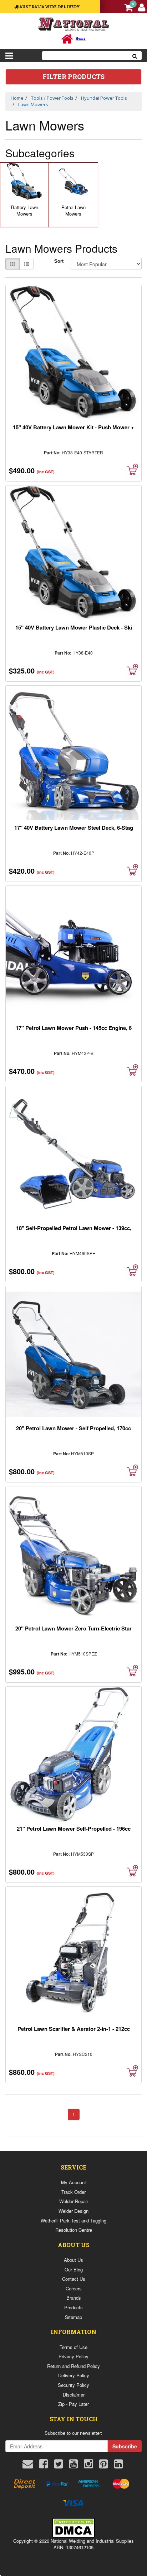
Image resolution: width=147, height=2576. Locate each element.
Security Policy (73, 2385)
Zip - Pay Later (73, 2404)
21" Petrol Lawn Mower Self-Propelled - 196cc (74, 1829)
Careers (74, 2288)
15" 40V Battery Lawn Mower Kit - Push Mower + (73, 427)
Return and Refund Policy (73, 2366)
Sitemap (73, 2317)
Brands (74, 2298)
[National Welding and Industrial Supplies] (74, 24)
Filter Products (73, 77)
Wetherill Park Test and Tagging (73, 2220)
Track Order (73, 2192)
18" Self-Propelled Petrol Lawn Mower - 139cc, (74, 1228)
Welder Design (73, 2211)
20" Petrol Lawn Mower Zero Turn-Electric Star (73, 1628)
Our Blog (74, 2269)
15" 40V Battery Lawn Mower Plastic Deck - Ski (74, 627)
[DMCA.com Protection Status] (73, 2527)
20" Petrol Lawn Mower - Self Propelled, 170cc (73, 1428)
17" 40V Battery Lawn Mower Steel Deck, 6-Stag (74, 828)
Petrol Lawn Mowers (73, 211)
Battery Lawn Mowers (25, 211)
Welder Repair (74, 2201)
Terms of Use (73, 2347)
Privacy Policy (73, 2356)
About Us (73, 2260)
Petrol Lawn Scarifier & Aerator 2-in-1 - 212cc (74, 2029)
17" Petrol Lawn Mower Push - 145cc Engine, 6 (74, 1028)
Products (73, 2307)
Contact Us (74, 2279)
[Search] (135, 56)
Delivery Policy (74, 2375)
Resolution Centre (74, 2230)
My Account (73, 2182)
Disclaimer (74, 2395)
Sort (59, 261)
